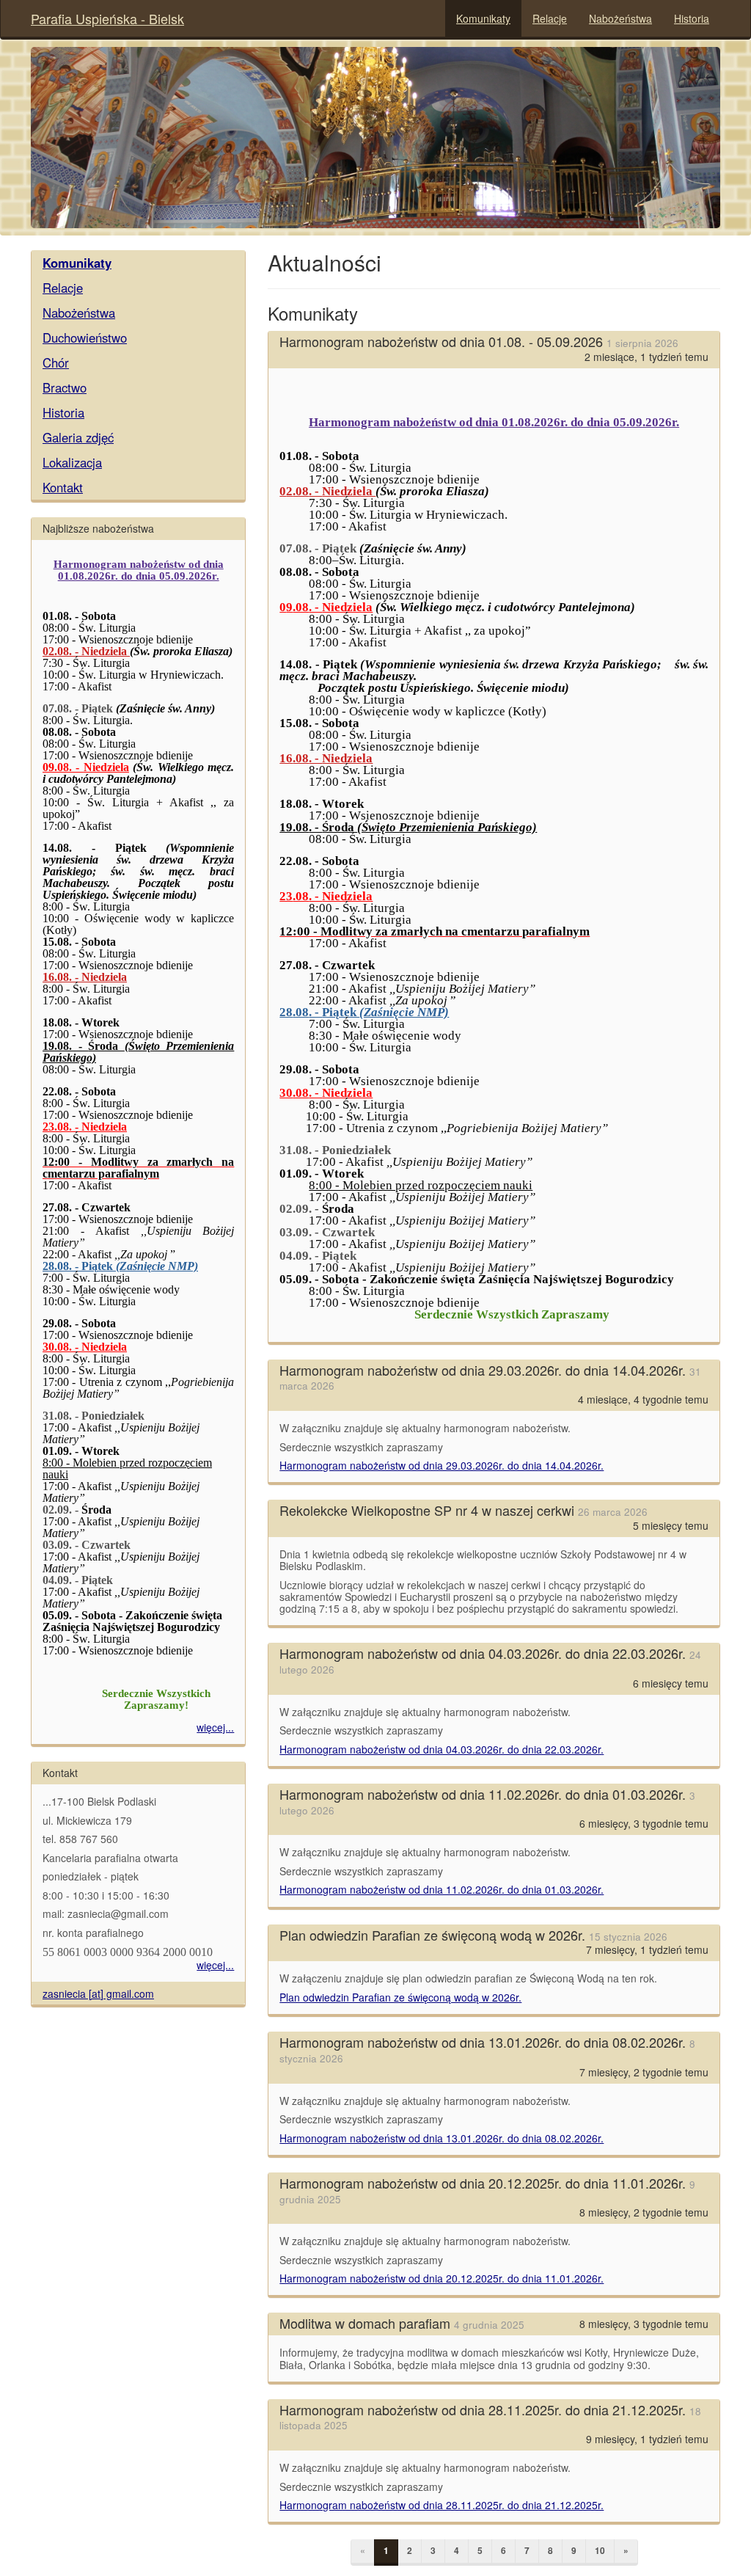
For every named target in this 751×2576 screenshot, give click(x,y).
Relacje (550, 18)
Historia (692, 18)
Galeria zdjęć (78, 437)
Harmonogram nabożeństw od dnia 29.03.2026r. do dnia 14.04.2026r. (442, 1465)
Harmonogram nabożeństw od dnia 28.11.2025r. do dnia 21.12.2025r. (442, 2505)
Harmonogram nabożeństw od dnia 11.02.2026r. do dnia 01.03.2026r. (442, 1889)
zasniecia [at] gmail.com (98, 1993)
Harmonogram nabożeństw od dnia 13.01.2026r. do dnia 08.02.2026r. (442, 2138)
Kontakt (63, 487)
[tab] (138, 263)
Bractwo (65, 387)
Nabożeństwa (620, 18)
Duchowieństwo (85, 337)
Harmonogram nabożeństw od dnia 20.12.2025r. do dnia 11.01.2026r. (442, 2278)
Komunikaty (483, 18)
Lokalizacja (72, 462)
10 (600, 2550)
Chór (56, 362)
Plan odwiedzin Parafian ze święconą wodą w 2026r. (400, 1997)
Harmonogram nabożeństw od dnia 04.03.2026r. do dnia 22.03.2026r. (442, 1749)
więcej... (215, 1727)
